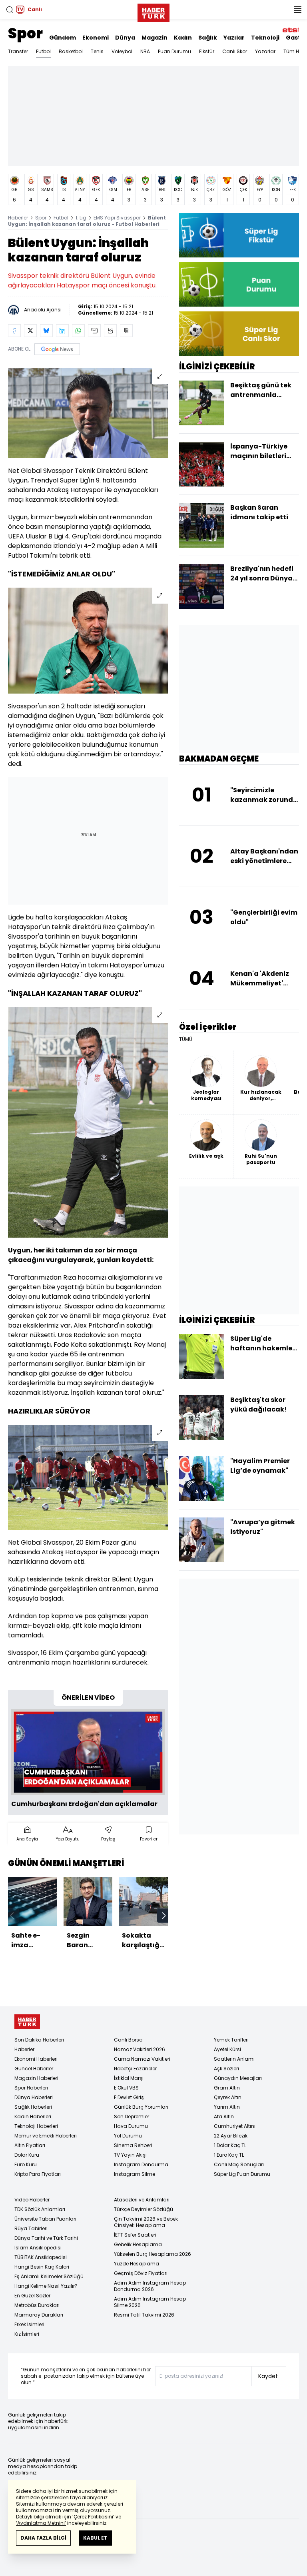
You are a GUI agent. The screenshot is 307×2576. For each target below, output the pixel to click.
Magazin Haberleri (36, 2078)
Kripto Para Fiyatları (38, 2174)
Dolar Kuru (27, 2155)
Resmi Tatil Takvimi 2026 (144, 2315)
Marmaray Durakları (39, 2315)
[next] (164, 1916)
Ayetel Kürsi (227, 2049)
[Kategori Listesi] (297, 10)
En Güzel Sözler (32, 2296)
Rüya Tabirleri (31, 2228)
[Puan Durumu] (239, 284)
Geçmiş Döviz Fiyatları (141, 2273)
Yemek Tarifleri (231, 2040)
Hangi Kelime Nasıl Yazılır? (46, 2286)
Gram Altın (227, 2088)
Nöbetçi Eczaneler (135, 2069)
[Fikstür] (239, 235)
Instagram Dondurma (141, 2164)
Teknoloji (265, 38)
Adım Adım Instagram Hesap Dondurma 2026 (150, 2286)
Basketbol (71, 51)
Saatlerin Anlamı (234, 2059)
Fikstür (207, 51)
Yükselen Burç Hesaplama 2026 (153, 2254)
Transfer (18, 51)
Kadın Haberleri (33, 2116)
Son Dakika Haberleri (39, 2040)
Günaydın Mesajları (238, 2078)
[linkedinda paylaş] (62, 331)
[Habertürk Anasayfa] (153, 11)
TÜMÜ (186, 1039)
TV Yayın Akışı (130, 2155)
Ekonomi (96, 38)
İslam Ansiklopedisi (38, 2248)
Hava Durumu (131, 2126)
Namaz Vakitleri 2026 (140, 2049)
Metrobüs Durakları (37, 2305)
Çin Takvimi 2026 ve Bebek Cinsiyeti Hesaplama (146, 2222)
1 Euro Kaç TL (229, 2155)
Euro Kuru (26, 2164)
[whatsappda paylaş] (78, 331)
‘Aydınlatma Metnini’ (41, 2523)
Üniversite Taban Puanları (45, 2219)
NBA (145, 51)
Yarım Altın (227, 2107)
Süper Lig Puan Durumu (242, 2174)
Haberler (18, 218)
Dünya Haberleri (34, 2097)
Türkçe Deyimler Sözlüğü (144, 2209)
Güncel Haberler (34, 2069)
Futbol (43, 51)
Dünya (125, 38)
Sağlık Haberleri (33, 2107)
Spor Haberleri (31, 2088)
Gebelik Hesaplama (138, 2244)
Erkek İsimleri (29, 2324)
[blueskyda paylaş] (46, 331)
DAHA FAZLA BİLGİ (43, 2538)
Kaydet (268, 2376)
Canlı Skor (235, 51)
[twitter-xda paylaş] (30, 331)
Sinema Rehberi (133, 2145)
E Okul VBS (126, 2088)
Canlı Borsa (128, 2040)
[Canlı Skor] (239, 334)
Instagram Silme (135, 2174)
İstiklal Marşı (129, 2078)
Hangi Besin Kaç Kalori (42, 2267)
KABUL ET (95, 2538)
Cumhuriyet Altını (235, 2126)
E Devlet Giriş (129, 2097)
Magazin (154, 38)
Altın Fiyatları (30, 2145)
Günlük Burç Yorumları (141, 2107)
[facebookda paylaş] (14, 331)
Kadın (183, 38)
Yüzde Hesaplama (137, 2264)
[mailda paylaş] (94, 331)
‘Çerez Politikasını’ (93, 2517)
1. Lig (81, 218)
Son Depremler (132, 2116)
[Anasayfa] (27, 2022)
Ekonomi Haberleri (36, 2059)
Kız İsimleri (27, 2334)
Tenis (97, 51)
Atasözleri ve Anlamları (142, 2200)
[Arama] (10, 10)
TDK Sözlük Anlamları (40, 2209)
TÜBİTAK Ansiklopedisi (41, 2257)
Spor (25, 33)
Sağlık (208, 38)
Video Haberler (32, 2200)
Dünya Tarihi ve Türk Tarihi (46, 2238)
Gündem (63, 38)
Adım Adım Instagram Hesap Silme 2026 (150, 2302)
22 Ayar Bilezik (231, 2136)
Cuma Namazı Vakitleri (142, 2059)
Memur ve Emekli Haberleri (46, 2136)
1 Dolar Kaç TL (230, 2145)
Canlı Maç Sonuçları (239, 2164)
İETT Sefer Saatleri (135, 2235)
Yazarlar (265, 51)
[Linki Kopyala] (126, 331)
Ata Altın (224, 2116)
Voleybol (122, 51)
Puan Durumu (174, 51)
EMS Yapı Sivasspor (117, 218)
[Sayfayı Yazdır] (110, 331)
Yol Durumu (128, 2136)
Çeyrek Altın (228, 2097)
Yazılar (234, 38)
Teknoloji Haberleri (36, 2126)
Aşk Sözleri (226, 2069)
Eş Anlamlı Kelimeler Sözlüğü (49, 2276)
